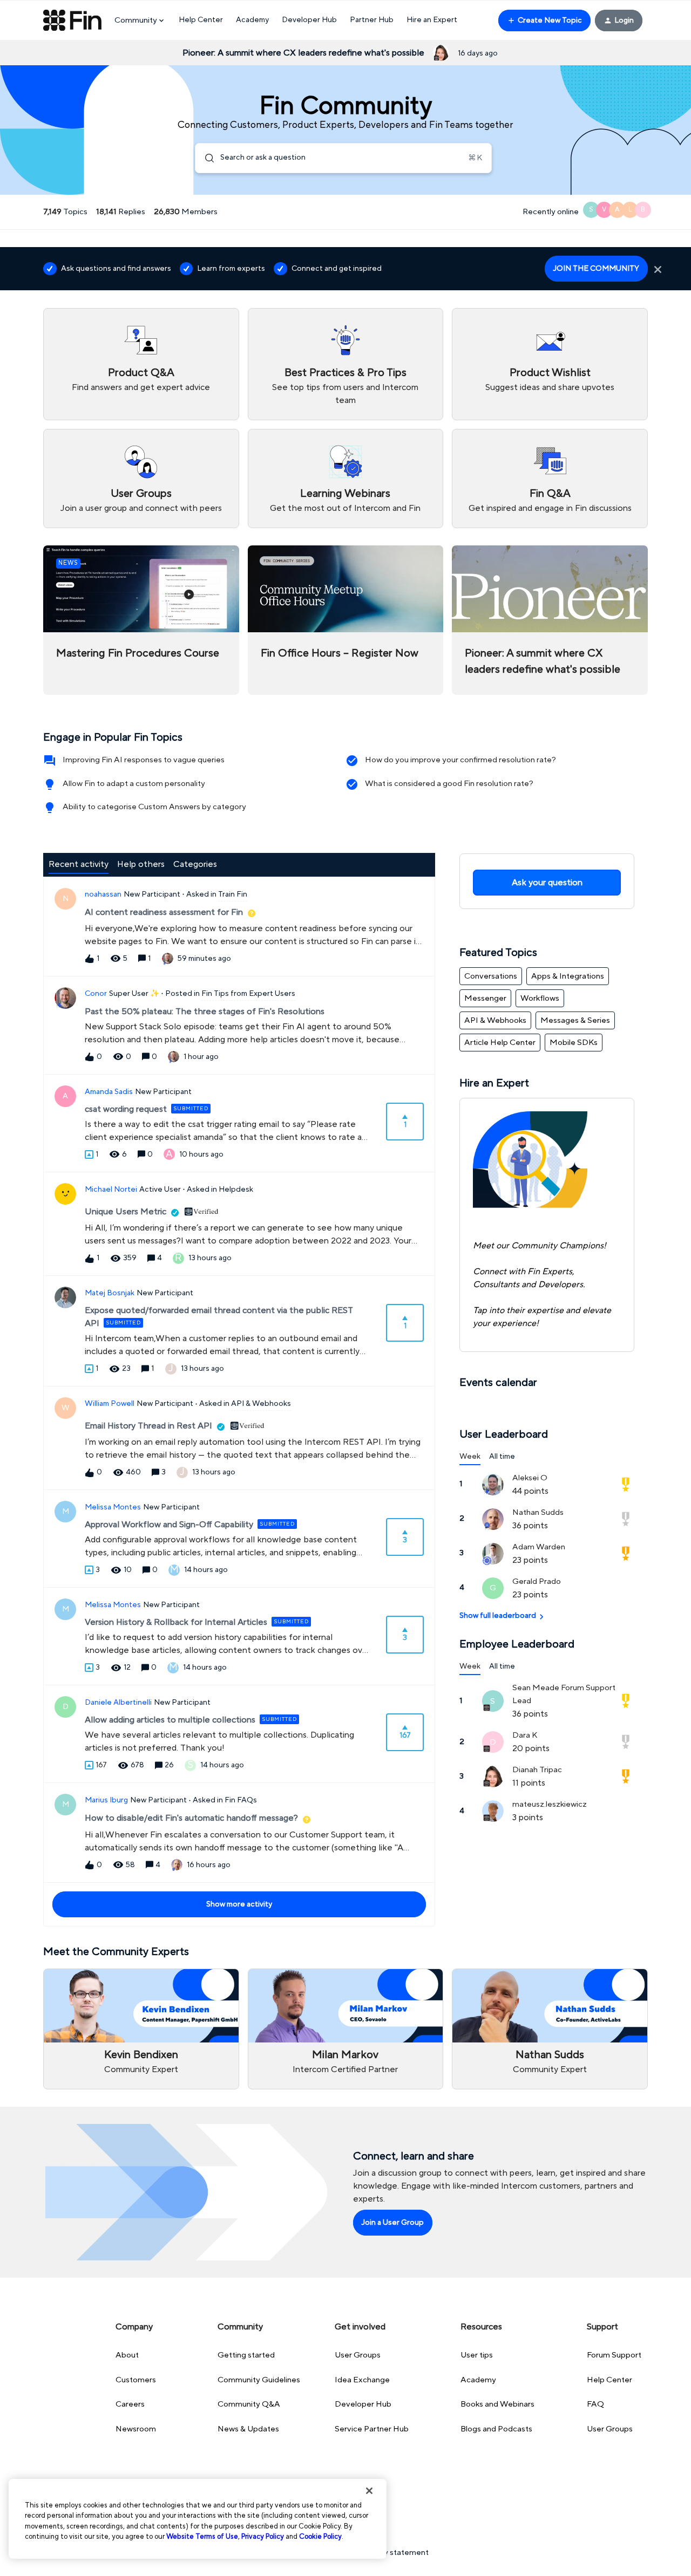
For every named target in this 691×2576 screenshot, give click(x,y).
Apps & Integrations (568, 976)
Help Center (201, 20)
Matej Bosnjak (110, 1293)
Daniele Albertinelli (118, 1703)
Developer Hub (309, 20)
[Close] (369, 2491)
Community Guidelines (259, 2380)
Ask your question (547, 883)
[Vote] (89, 1154)
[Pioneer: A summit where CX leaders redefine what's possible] (550, 620)
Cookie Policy (320, 2537)
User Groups (358, 2355)
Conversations (491, 976)
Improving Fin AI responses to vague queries (144, 760)
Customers (136, 2380)
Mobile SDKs (574, 1043)
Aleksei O (530, 1478)
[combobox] (344, 158)
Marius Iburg (106, 1800)
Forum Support (614, 2355)
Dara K (525, 1735)
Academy (252, 20)
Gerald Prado (537, 1581)
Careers (130, 2404)
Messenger (485, 998)
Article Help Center (500, 1043)
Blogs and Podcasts (496, 2429)
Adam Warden (539, 1547)
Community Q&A (249, 2404)
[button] (544, 21)
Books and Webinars (497, 2404)
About (127, 2355)
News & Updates (248, 2429)
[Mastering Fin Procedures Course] (141, 620)
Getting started (246, 2355)
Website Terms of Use (202, 2537)
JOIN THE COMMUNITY (596, 269)
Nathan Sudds (538, 1512)
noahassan (103, 894)
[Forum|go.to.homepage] (72, 21)
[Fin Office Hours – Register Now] (346, 620)
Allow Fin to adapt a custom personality (134, 784)
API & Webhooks (495, 1020)
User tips (477, 2355)
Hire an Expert (432, 20)
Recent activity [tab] (79, 864)
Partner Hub (372, 20)
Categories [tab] (195, 864)
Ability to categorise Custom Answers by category (154, 807)
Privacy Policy (263, 2537)
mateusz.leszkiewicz (550, 1804)
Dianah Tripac (537, 1770)
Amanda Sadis (109, 1092)
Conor (96, 994)
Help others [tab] (141, 864)
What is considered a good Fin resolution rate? (449, 784)
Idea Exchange (362, 2380)
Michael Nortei (111, 1190)
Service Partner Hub (372, 2429)
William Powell (110, 1404)
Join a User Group (393, 2223)
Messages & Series (575, 1020)
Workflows (540, 998)
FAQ (595, 2404)
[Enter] (205, 158)
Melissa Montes (113, 1507)
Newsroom (136, 2429)
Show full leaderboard (498, 1616)
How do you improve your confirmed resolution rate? (460, 760)
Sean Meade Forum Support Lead (564, 1694)
